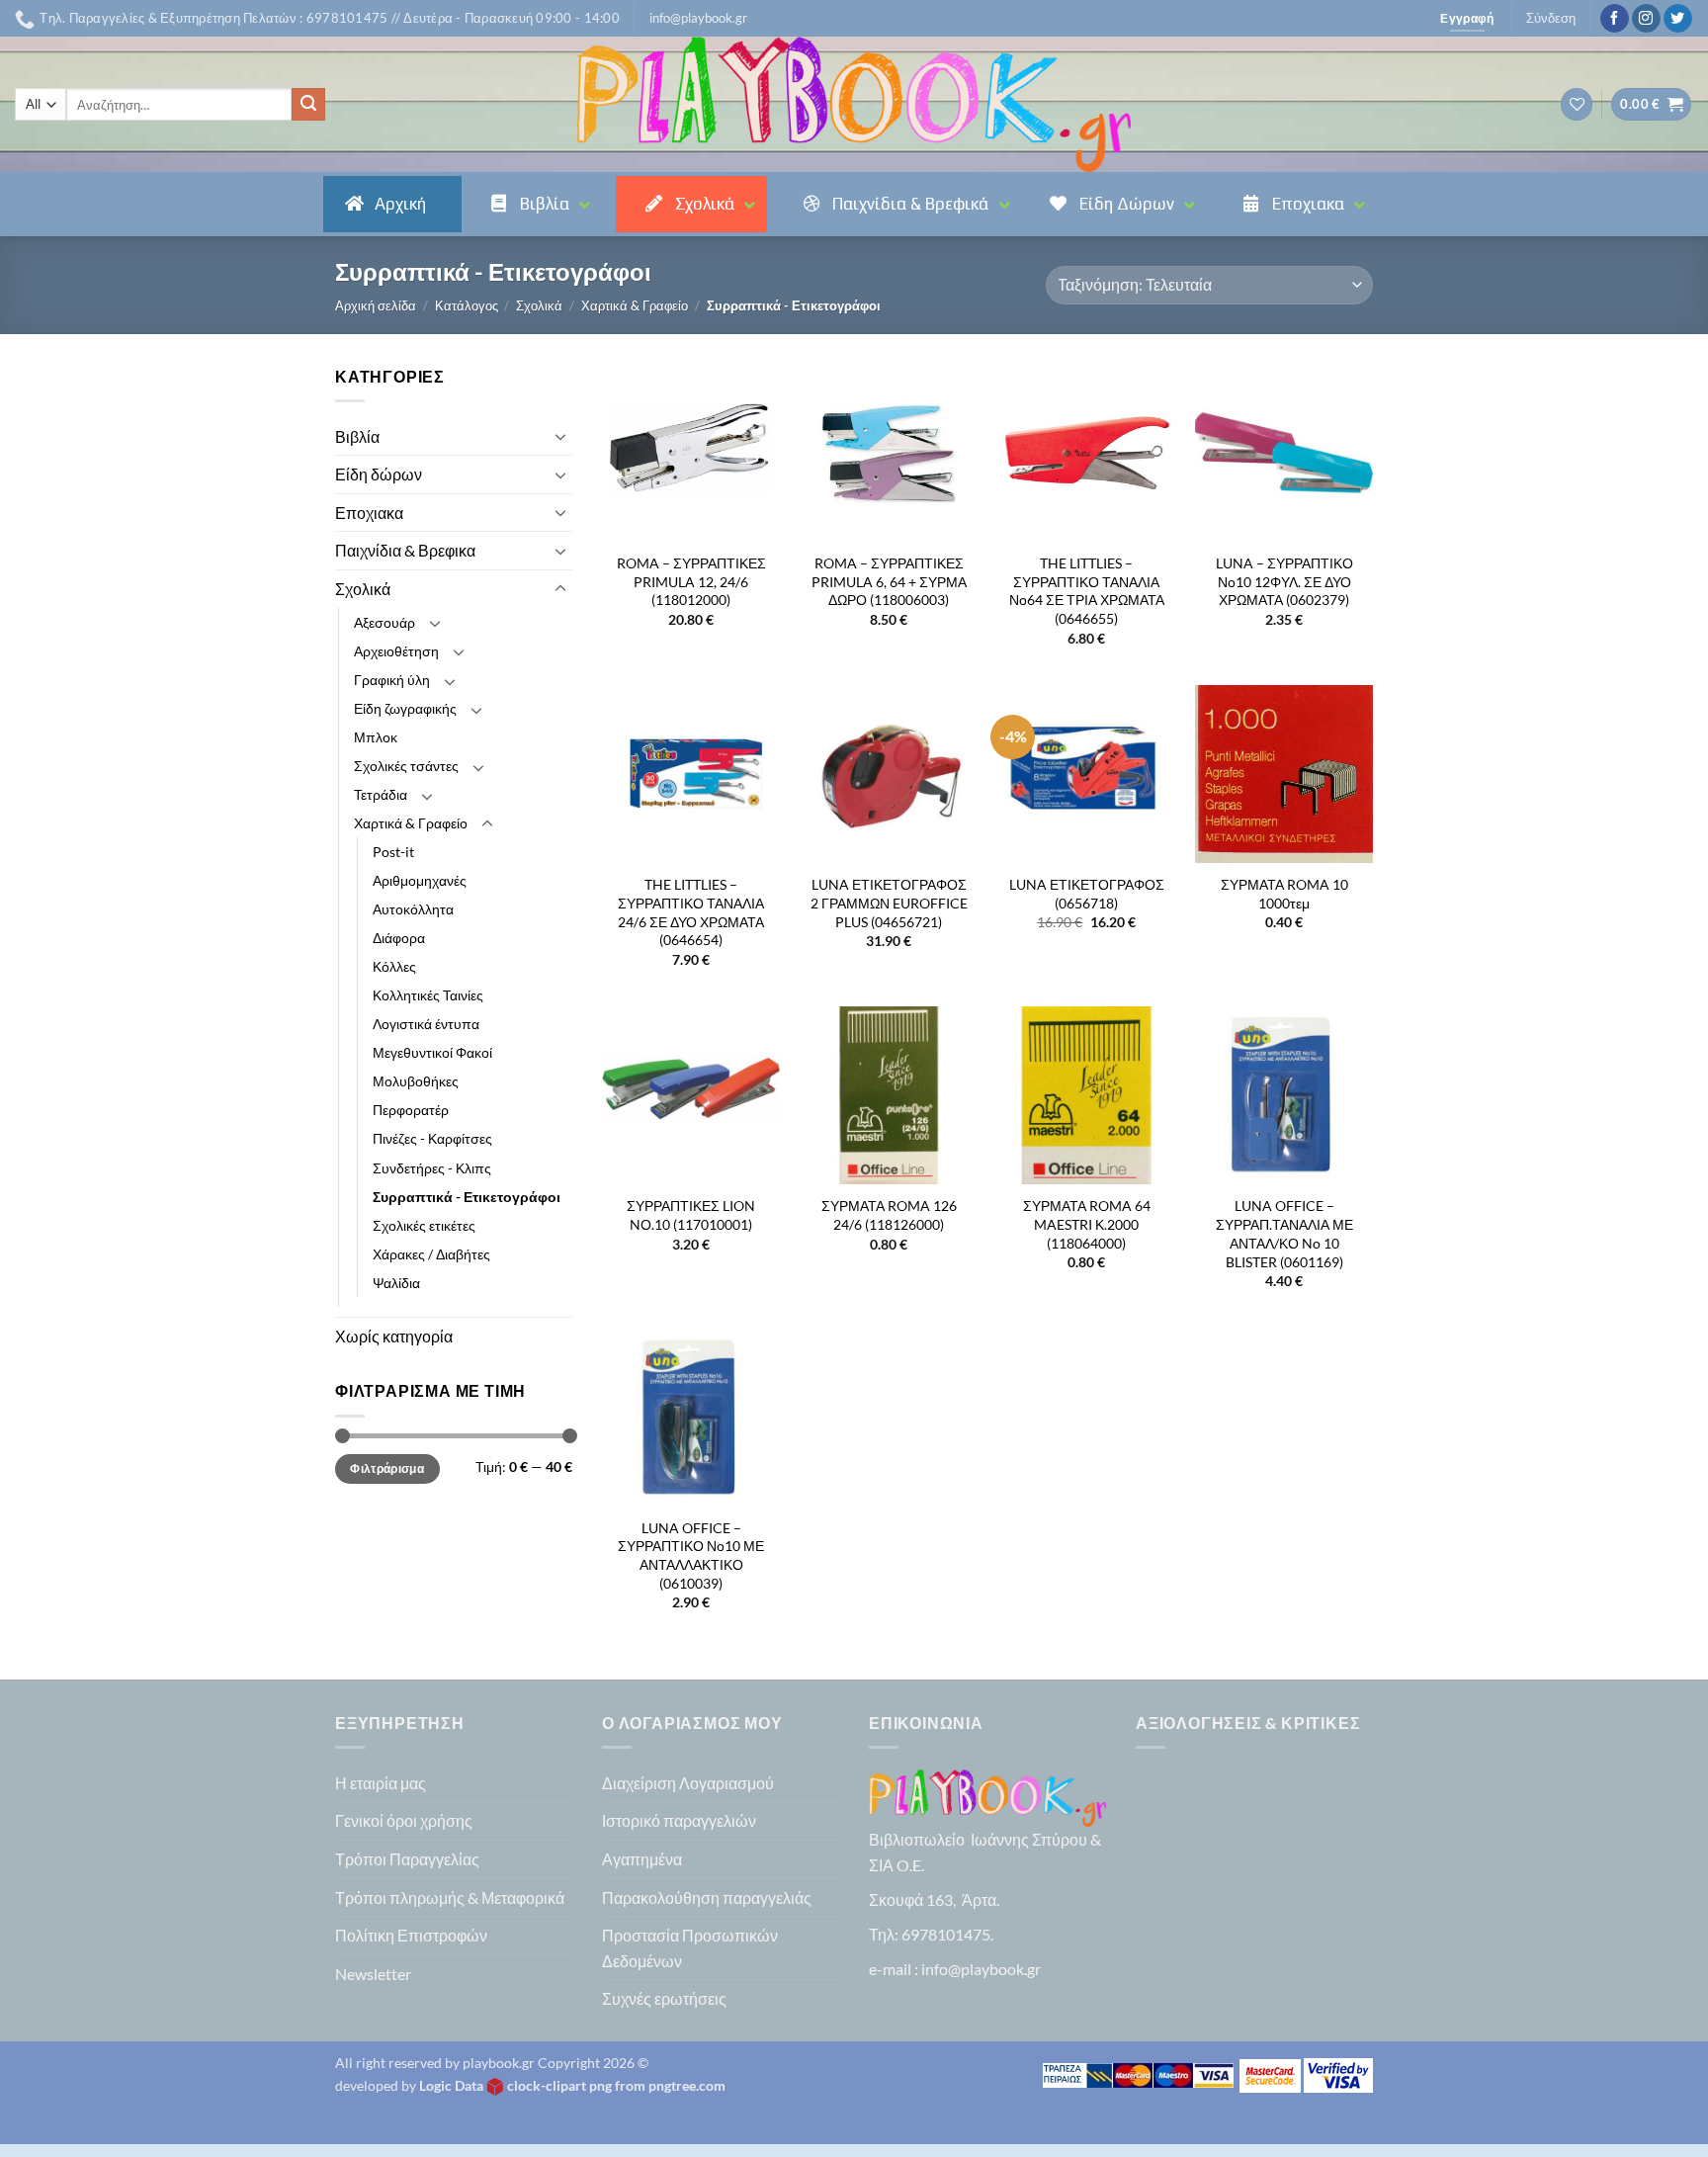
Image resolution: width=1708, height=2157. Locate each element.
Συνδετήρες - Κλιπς (432, 1168)
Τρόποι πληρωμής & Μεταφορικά (450, 1898)
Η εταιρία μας (381, 1783)
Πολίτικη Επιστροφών (411, 1935)
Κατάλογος (467, 305)
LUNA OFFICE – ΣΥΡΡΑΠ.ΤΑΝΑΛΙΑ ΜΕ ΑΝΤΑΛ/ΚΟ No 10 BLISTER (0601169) (1284, 1233)
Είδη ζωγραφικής (405, 708)
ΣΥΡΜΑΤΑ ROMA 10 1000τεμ (1284, 894)
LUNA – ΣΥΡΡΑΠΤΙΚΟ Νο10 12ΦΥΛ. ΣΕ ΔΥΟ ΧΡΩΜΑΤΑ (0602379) (1284, 581)
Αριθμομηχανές (420, 880)
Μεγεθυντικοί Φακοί (432, 1052)
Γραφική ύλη (392, 680)
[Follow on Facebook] (1615, 19)
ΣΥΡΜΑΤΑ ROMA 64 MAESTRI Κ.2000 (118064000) (1087, 1224)
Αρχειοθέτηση (396, 651)
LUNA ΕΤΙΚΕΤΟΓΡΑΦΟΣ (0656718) (1087, 894)
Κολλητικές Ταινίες (428, 995)
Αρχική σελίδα (376, 305)
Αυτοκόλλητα (413, 909)
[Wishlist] (1577, 104)
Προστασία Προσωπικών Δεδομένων (690, 1948)
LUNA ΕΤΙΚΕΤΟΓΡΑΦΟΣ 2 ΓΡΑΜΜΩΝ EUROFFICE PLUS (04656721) (889, 903)
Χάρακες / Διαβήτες (431, 1254)
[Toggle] (560, 436)
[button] (698, 18)
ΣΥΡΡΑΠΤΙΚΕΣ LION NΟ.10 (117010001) (691, 1215)
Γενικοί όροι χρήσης (404, 1820)
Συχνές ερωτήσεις (664, 1998)
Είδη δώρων (379, 474)
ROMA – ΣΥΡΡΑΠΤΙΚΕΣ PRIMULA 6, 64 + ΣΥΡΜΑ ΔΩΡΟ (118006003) (889, 581)
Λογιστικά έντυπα (426, 1024)
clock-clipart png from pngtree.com (616, 2085)
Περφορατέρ (411, 1110)
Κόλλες (394, 966)
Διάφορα (399, 938)
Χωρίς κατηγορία (394, 1336)
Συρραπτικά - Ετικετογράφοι (467, 1197)
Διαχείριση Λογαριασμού (688, 1783)
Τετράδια (381, 794)
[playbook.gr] (854, 104)
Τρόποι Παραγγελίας (407, 1859)
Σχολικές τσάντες (406, 766)
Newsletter (373, 1974)
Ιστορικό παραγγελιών (679, 1820)
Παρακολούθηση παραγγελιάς (707, 1898)
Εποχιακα (369, 513)
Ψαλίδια (396, 1283)
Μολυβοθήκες (416, 1081)
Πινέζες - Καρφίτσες (432, 1138)
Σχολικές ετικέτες (424, 1225)
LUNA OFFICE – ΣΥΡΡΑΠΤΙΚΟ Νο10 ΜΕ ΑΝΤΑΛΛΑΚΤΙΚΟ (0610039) (691, 1555)
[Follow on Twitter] (1678, 19)
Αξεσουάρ (384, 622)
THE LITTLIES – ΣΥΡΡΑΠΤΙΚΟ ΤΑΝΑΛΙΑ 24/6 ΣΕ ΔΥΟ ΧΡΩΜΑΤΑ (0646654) (691, 912)
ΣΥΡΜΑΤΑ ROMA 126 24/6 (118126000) (889, 1215)
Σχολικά (539, 305)
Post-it (393, 852)
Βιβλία (357, 436)
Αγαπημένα (642, 1859)
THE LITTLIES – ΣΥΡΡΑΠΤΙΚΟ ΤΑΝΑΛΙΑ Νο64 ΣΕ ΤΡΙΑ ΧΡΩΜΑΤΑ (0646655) (1087, 591)
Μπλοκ (376, 737)
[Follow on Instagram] (1646, 19)
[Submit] (308, 105)
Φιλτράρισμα (387, 1468)
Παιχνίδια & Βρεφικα (405, 550)
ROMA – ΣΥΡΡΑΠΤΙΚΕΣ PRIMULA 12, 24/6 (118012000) (691, 581)
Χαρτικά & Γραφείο (635, 305)
